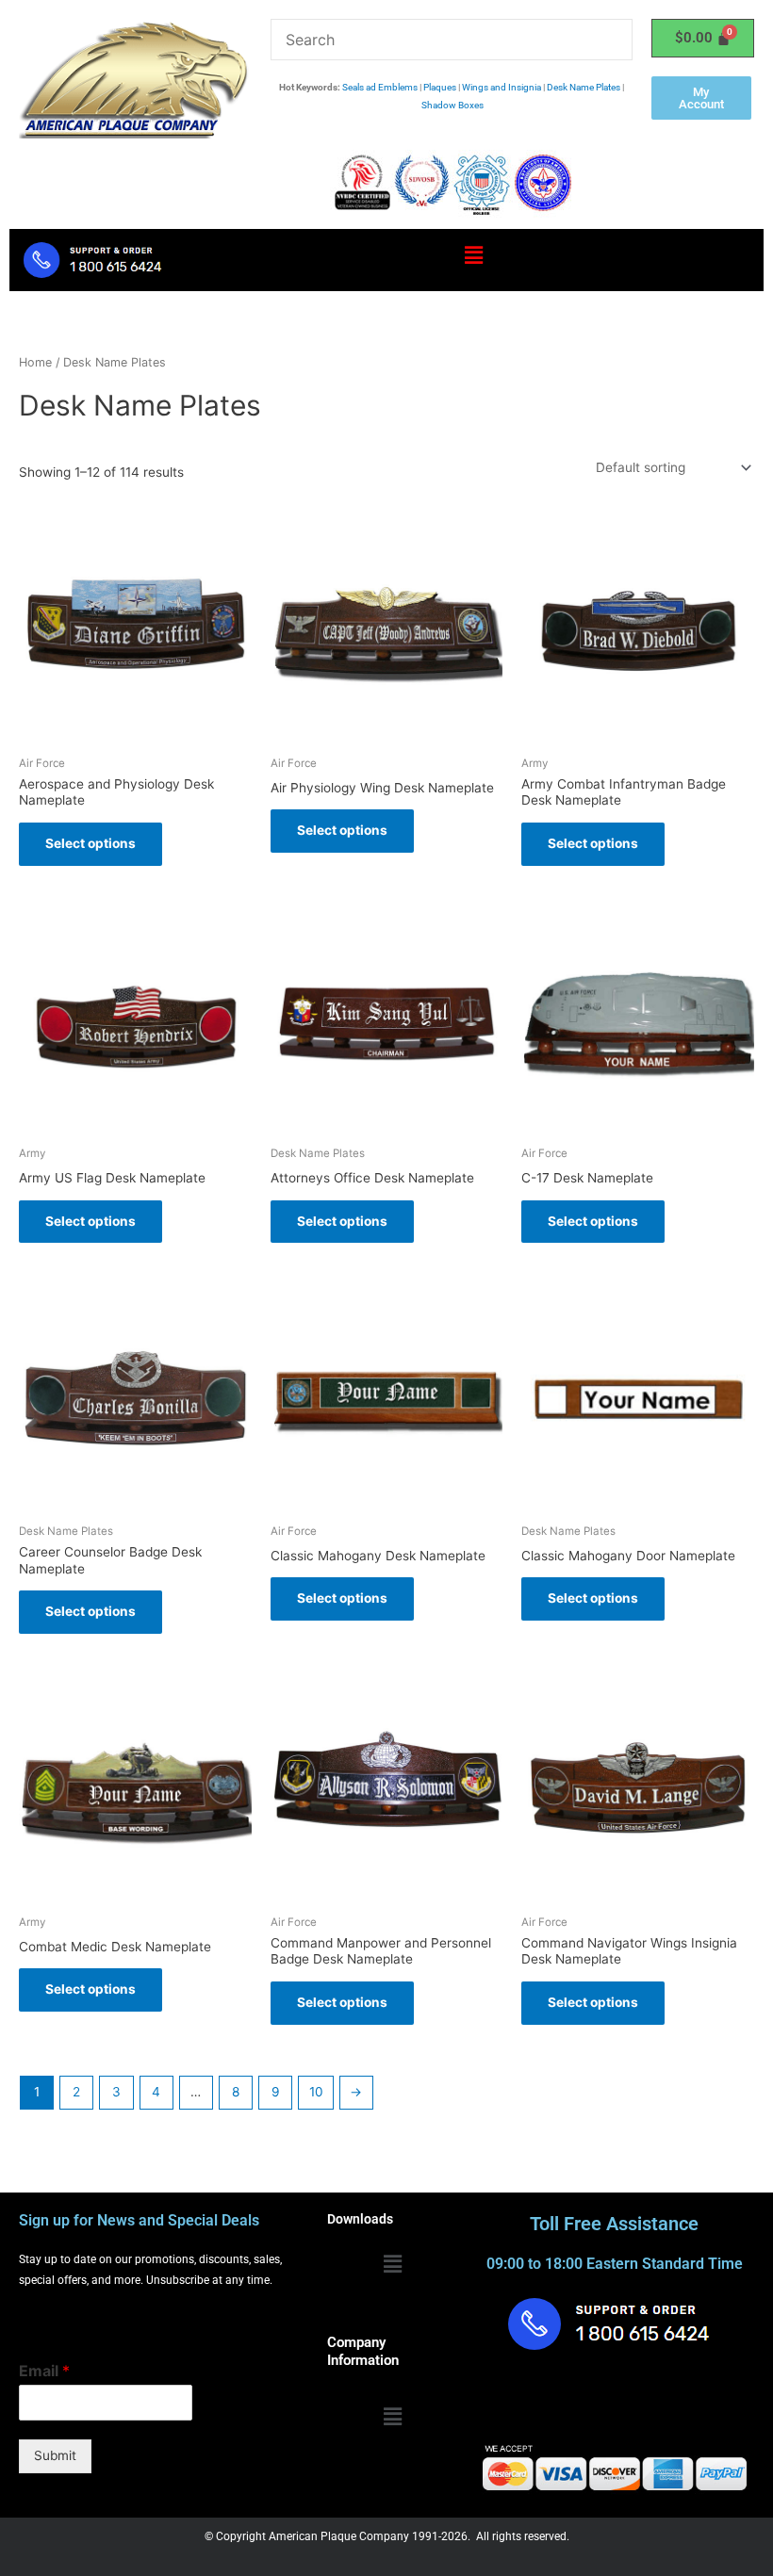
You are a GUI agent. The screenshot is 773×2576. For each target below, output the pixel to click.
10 (316, 2092)
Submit (55, 2455)
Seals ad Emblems (380, 87)
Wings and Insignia (502, 87)
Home (35, 362)
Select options (90, 843)
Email (44, 2371)
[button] (473, 256)
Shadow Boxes (452, 105)
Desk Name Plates (584, 87)
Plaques (440, 87)
